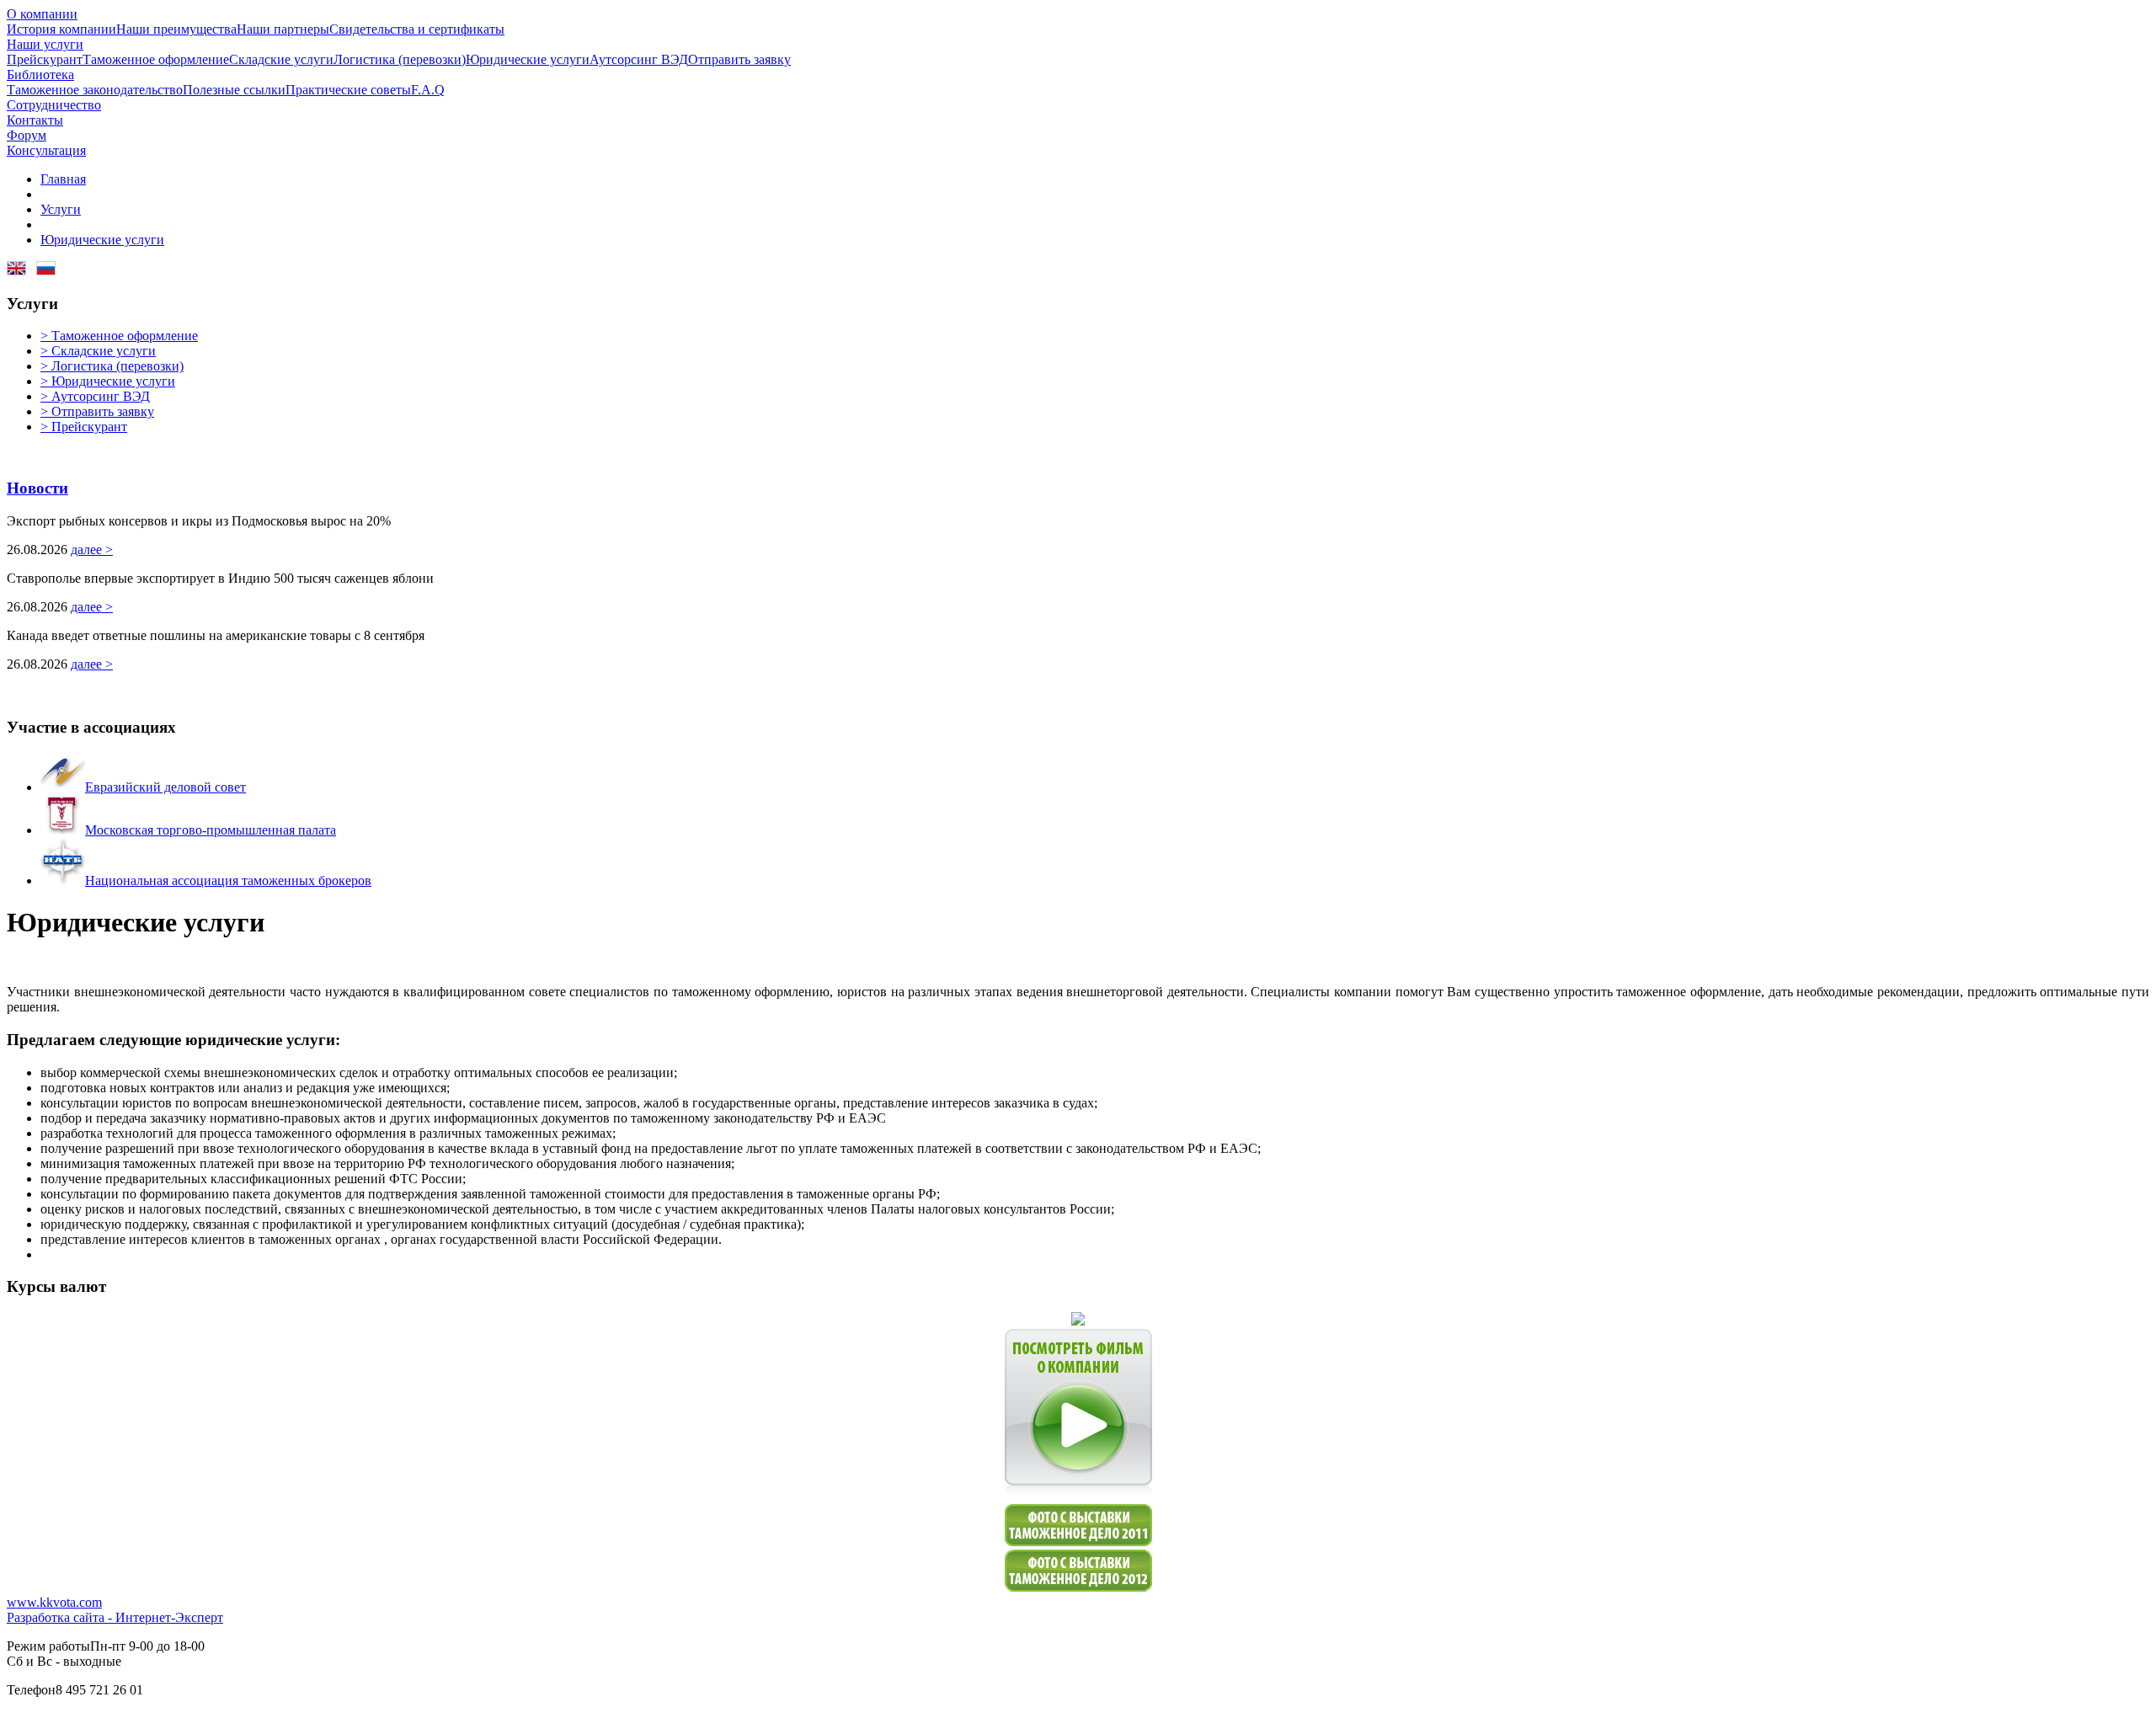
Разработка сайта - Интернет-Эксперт (115, 1617)
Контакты (35, 120)
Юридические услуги (528, 59)
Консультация (46, 150)
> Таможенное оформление (119, 336)
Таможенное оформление (156, 59)
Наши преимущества (176, 29)
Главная (63, 179)
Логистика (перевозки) (400, 59)
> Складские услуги (98, 351)
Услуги (61, 209)
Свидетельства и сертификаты (417, 29)
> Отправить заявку (97, 411)
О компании (42, 14)
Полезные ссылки (234, 90)
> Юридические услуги (108, 381)
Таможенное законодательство (95, 90)
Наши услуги (45, 44)
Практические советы (348, 90)
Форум (27, 135)
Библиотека (40, 75)
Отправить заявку (739, 59)
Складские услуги (281, 59)
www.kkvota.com (54, 1602)
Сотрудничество (54, 105)
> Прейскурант (84, 427)
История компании (61, 29)
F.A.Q (428, 90)
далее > (92, 550)
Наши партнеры (283, 29)
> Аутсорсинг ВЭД (95, 396)
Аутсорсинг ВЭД (639, 59)
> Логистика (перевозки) (112, 366)
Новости (37, 488)
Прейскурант (45, 59)
